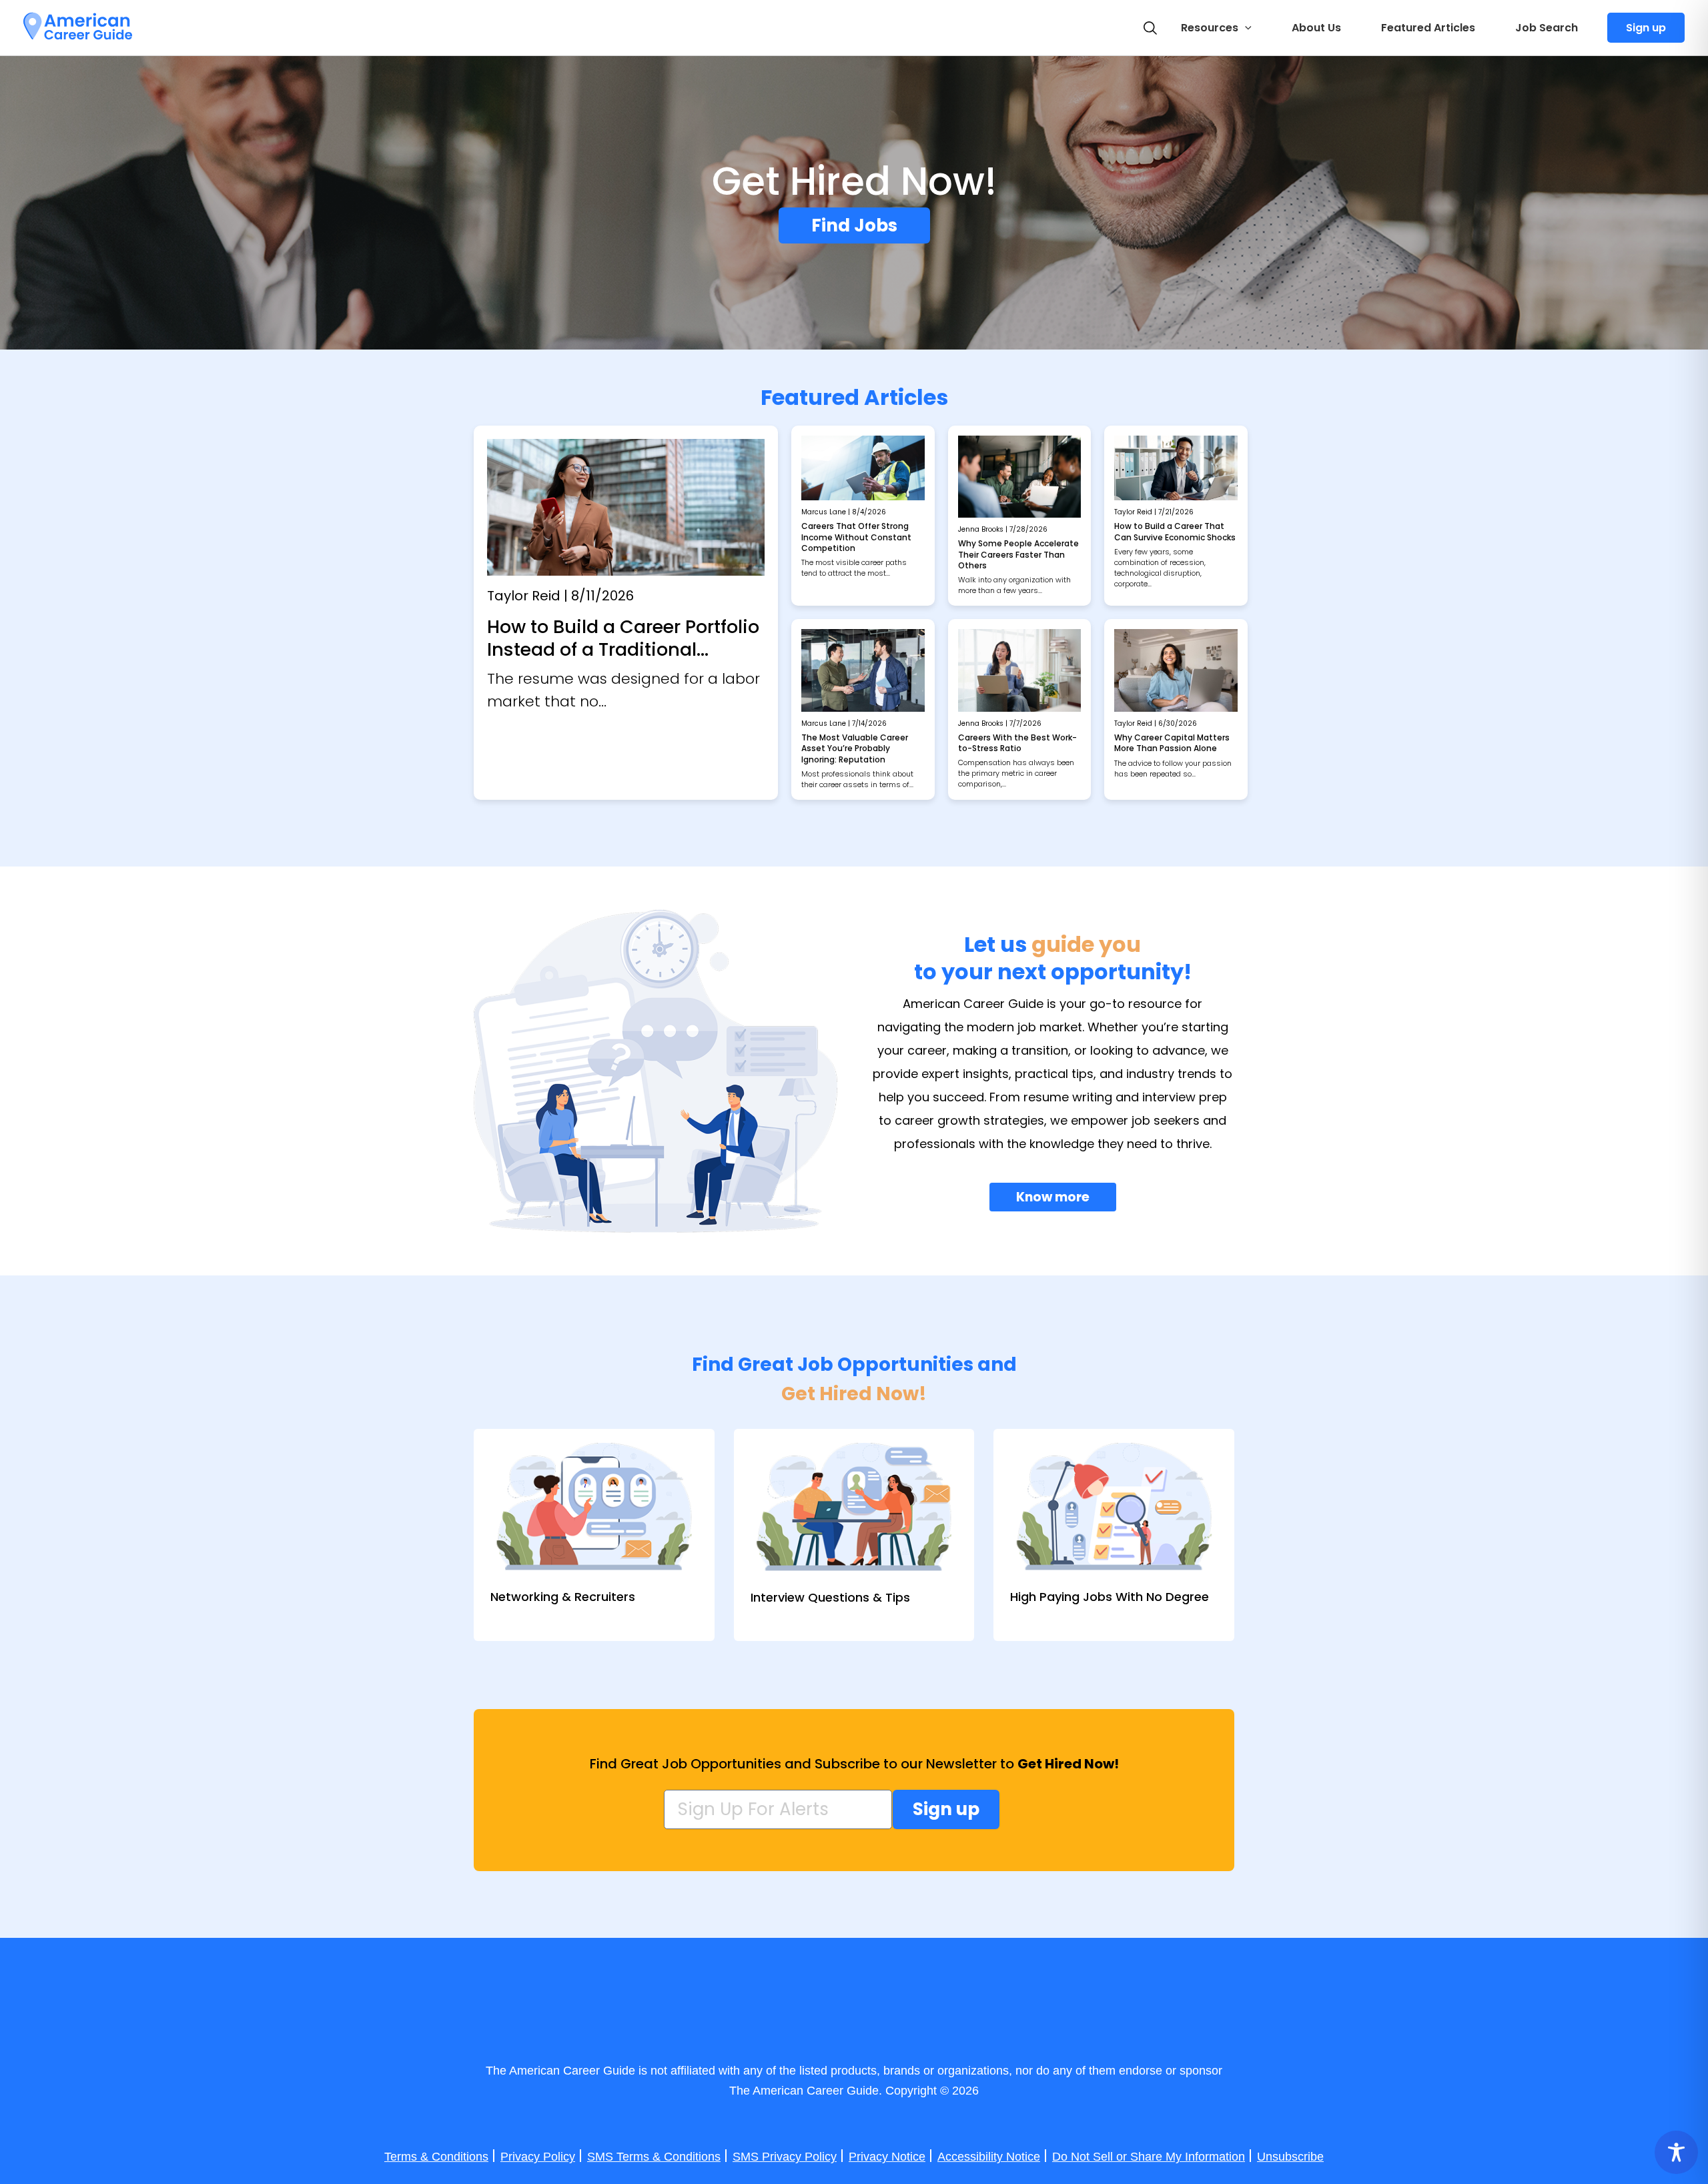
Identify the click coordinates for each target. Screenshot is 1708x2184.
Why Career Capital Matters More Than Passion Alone (1172, 743)
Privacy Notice (887, 2157)
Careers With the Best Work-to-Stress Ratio (1017, 743)
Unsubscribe (1290, 2157)
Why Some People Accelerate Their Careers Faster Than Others (1018, 554)
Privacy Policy (538, 2157)
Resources (1210, 28)
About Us (1316, 28)
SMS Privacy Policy (785, 2157)
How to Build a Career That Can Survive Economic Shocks (1175, 531)
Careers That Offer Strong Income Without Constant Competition (856, 537)
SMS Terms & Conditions (654, 2157)
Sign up (1646, 28)
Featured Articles (1428, 28)
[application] (1245, 28)
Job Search (1547, 28)
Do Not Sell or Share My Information (1149, 2157)
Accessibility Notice (989, 2157)
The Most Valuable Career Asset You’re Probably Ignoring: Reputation (855, 748)
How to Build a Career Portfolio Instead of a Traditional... (623, 638)
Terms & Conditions (436, 2157)
